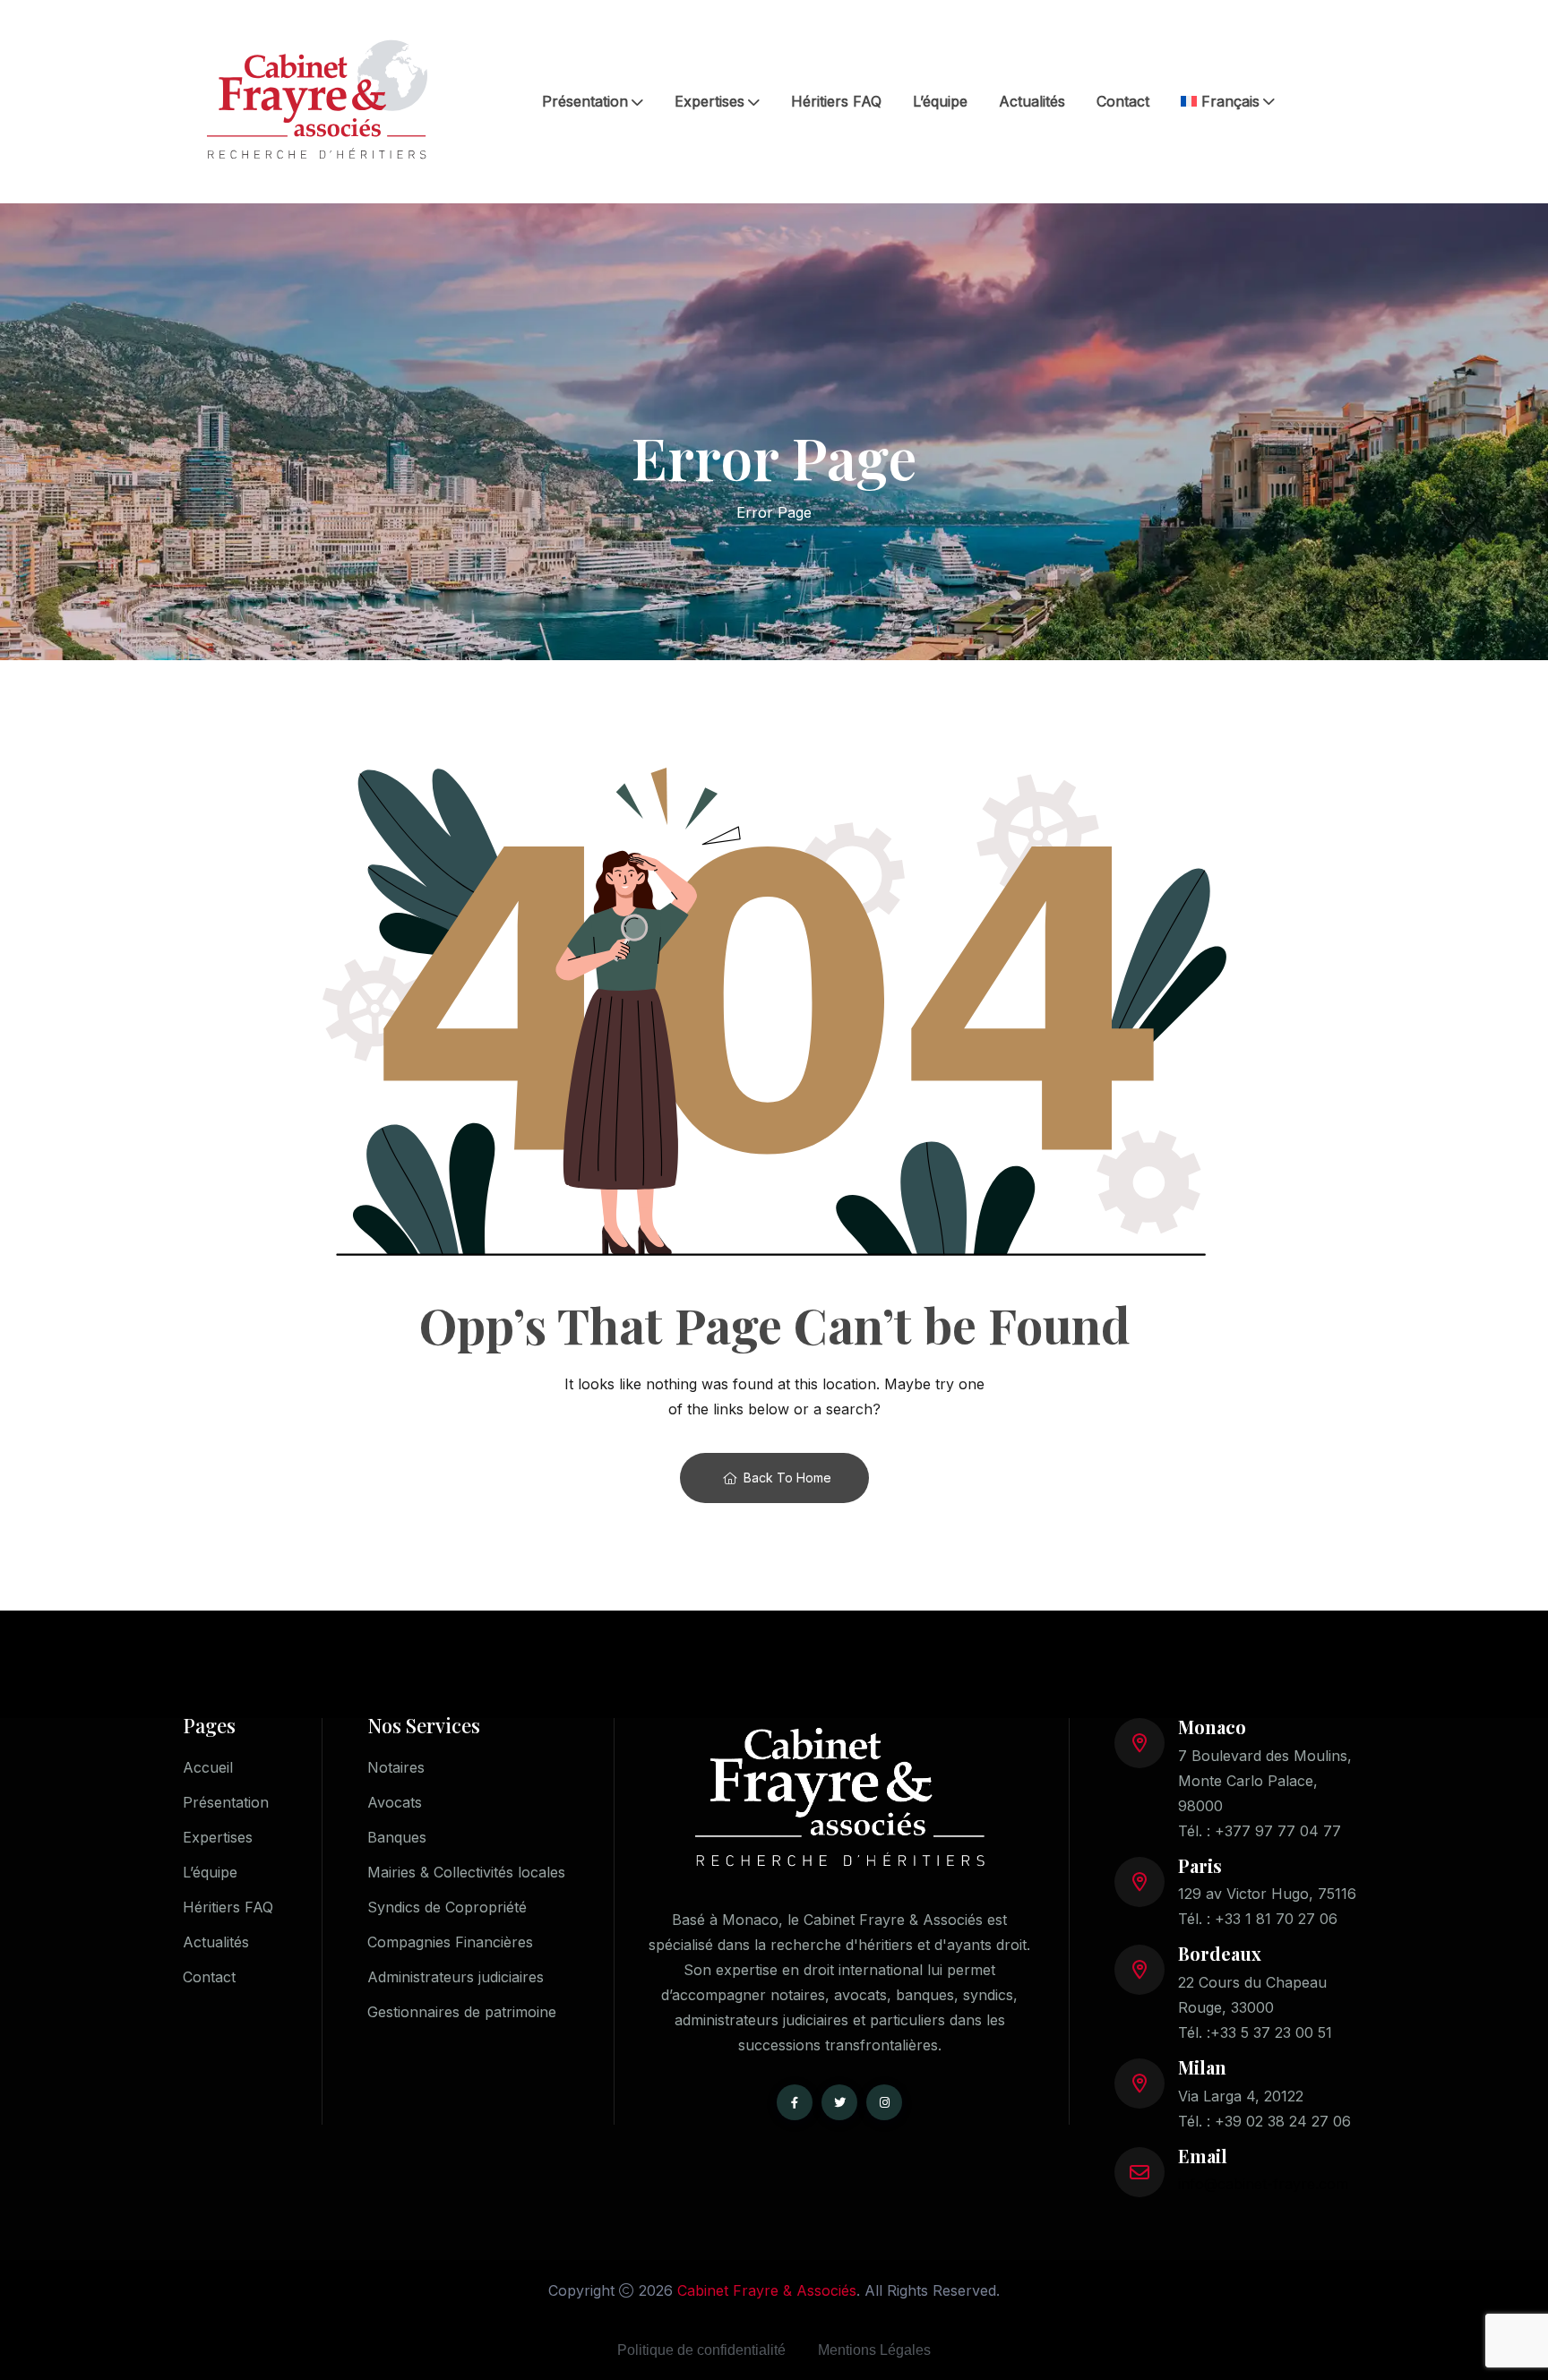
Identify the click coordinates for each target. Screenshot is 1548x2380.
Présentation (585, 101)
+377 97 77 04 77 (1278, 1831)
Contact (1123, 101)
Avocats (395, 1802)
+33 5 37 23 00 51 (1271, 2032)
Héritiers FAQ (836, 101)
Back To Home (787, 1478)
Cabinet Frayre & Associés (767, 2290)
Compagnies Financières (450, 1942)
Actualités (1032, 101)
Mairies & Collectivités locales (466, 1872)
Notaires (396, 1767)
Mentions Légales (874, 2350)
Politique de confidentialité (701, 2350)
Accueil (208, 1767)
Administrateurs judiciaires (456, 1977)
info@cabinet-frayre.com (1263, 2184)
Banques (397, 1837)
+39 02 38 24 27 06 (1283, 2121)
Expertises (709, 101)
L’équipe (940, 101)
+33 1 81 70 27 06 (1276, 1919)
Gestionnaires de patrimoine (462, 2012)
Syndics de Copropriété (447, 1907)
